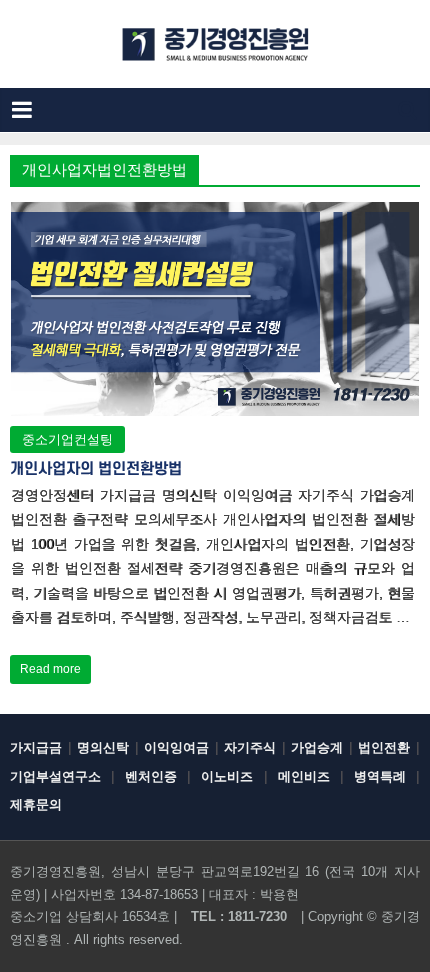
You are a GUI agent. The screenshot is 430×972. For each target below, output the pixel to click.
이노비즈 (227, 776)
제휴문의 (36, 804)
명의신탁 (103, 747)
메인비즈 (304, 776)
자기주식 (250, 747)
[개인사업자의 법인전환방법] (215, 214)
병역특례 (380, 776)
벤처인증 (151, 776)
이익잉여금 (176, 747)
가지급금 (36, 747)
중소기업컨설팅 (67, 439)
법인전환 (384, 747)
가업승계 (317, 747)
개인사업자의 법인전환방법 (96, 469)
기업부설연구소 (55, 776)
